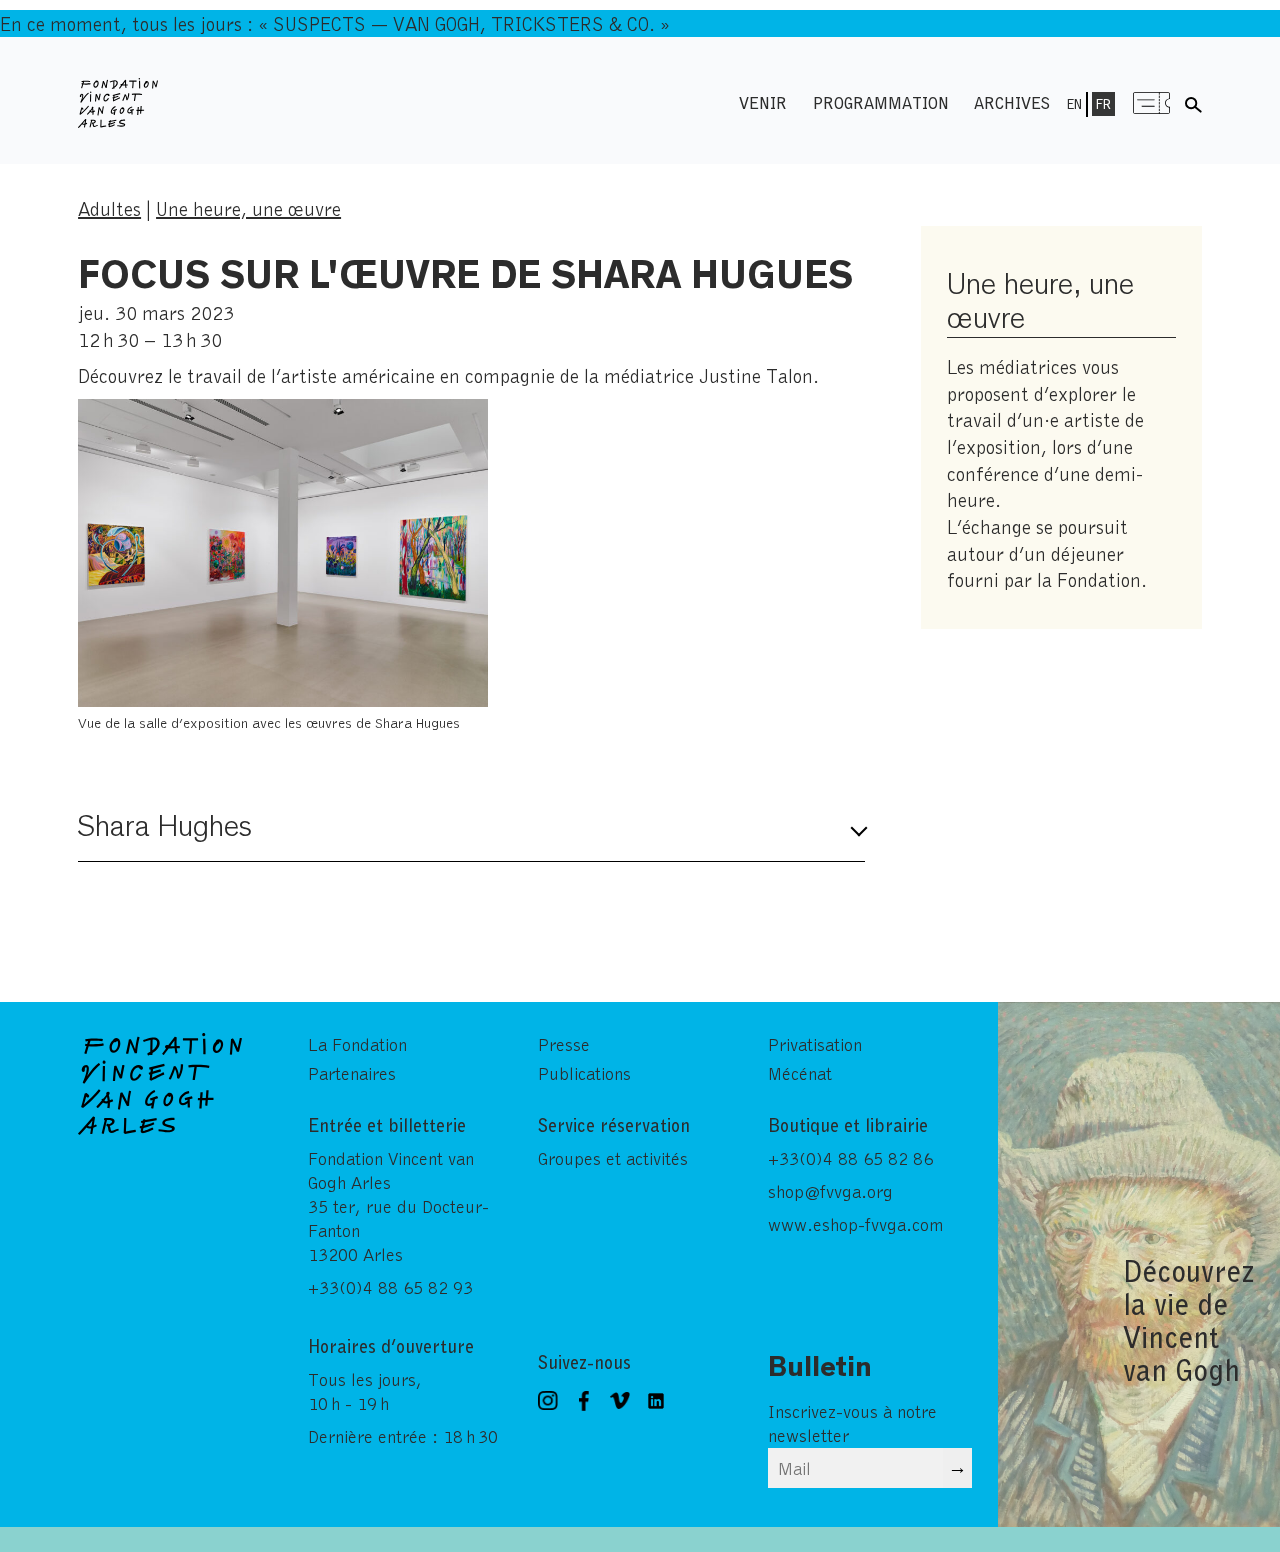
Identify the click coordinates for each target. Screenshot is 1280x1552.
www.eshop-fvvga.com (855, 1224)
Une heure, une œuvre (248, 208)
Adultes (109, 208)
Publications (584, 1073)
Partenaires (352, 1073)
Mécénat (800, 1073)
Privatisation (815, 1044)
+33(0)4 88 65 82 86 (850, 1158)
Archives (1012, 102)
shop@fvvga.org (830, 1191)
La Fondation (357, 1044)
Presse (564, 1044)
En (1074, 104)
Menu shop (1152, 102)
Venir (763, 102)
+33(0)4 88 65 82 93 (390, 1287)
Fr (1103, 104)
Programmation (881, 102)
